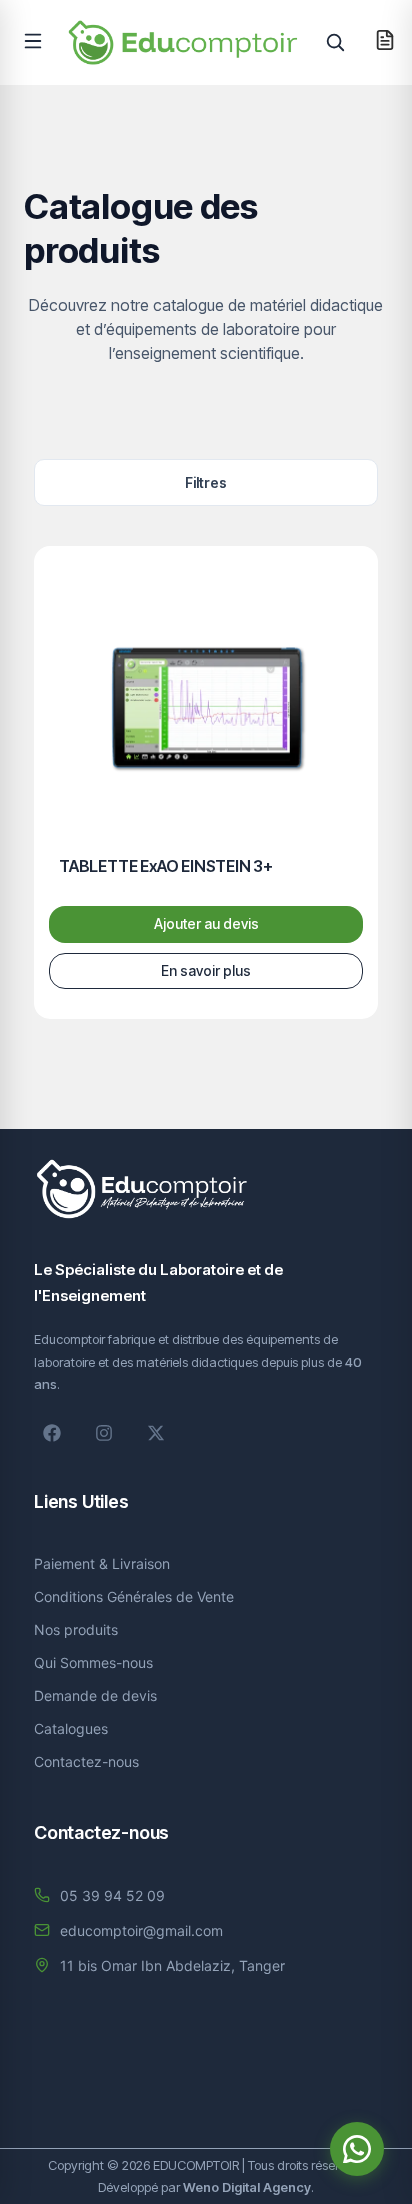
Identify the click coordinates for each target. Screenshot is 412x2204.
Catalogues (71, 1728)
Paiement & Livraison (102, 1563)
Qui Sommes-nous (93, 1662)
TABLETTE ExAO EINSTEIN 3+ (166, 866)
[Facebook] (52, 1433)
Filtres (206, 482)
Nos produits (76, 1629)
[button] (33, 41)
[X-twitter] (156, 1433)
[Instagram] (104, 1433)
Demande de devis (95, 1695)
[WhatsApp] (357, 2149)
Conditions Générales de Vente (134, 1596)
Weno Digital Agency (247, 2187)
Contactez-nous (86, 1761)
